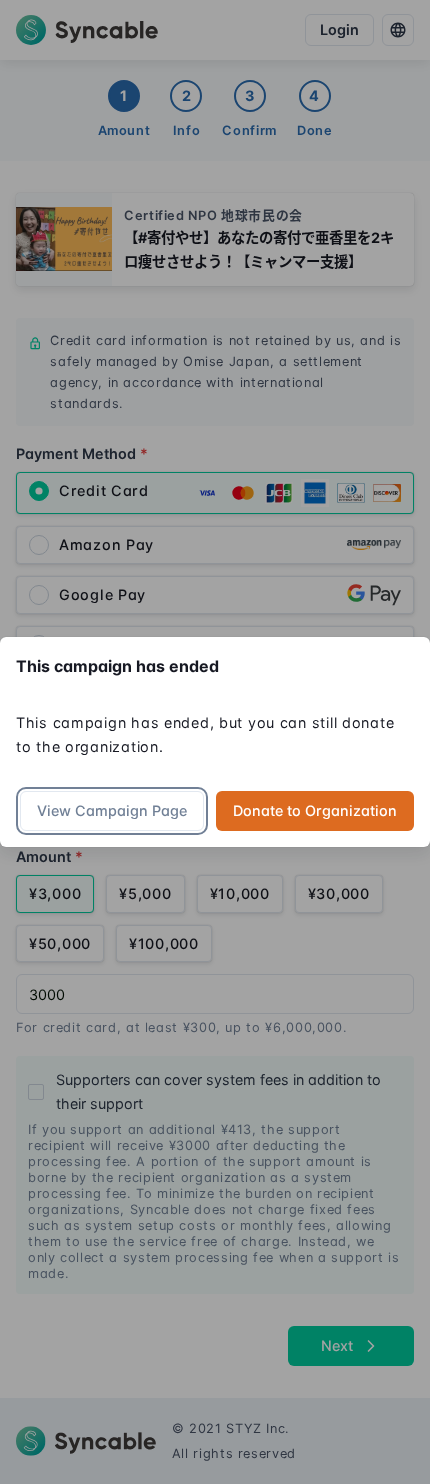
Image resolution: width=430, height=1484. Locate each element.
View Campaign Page (112, 810)
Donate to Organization (315, 810)
